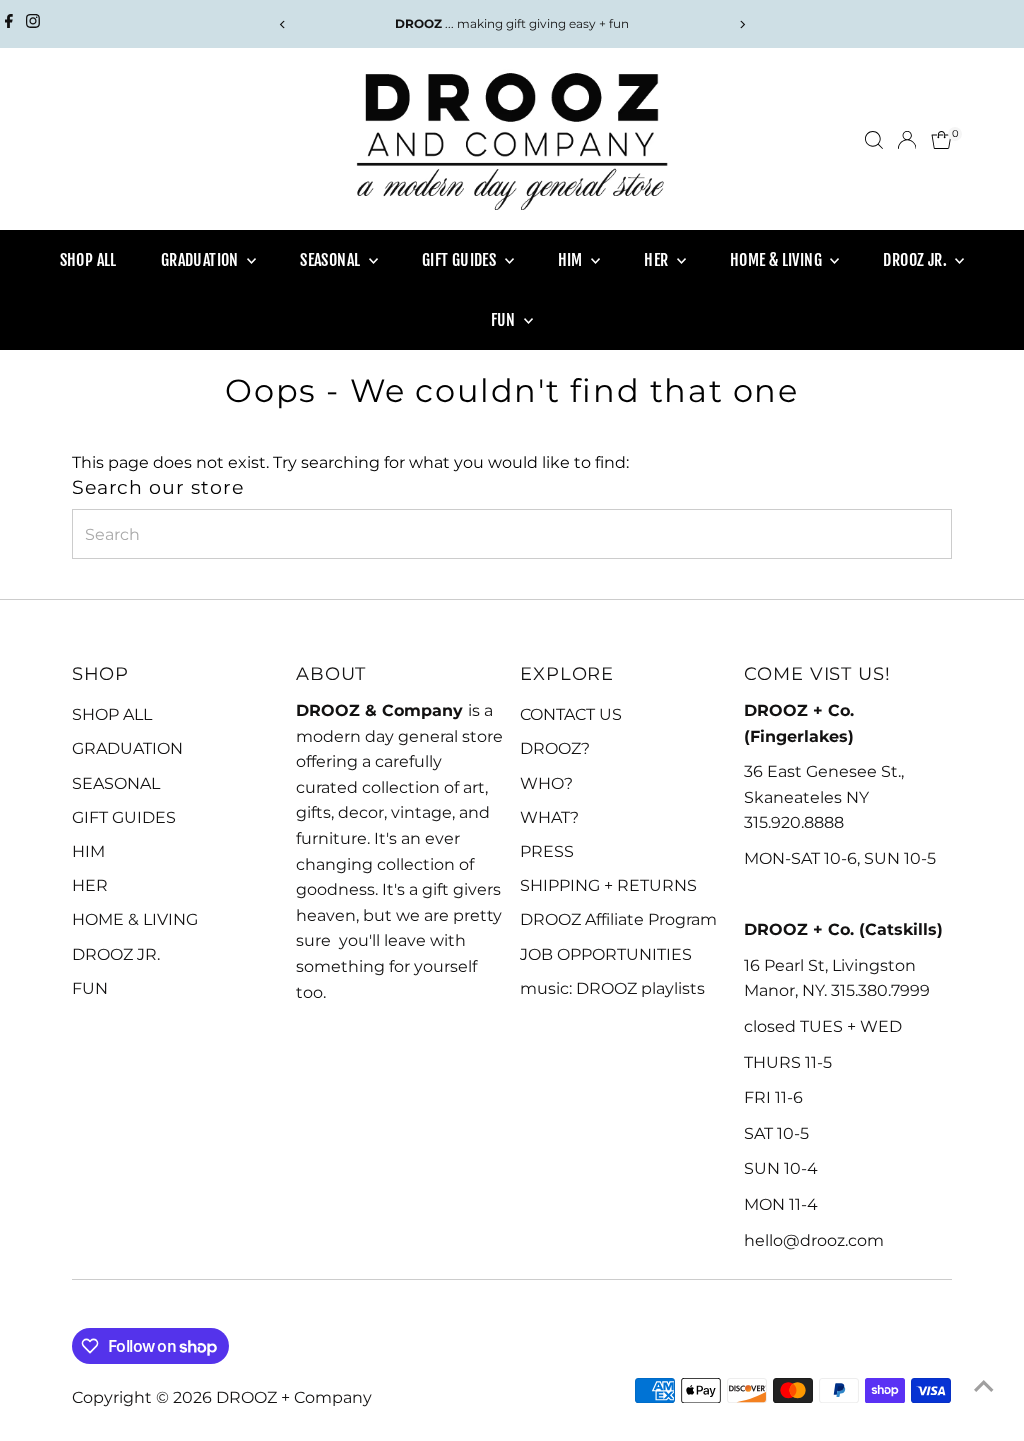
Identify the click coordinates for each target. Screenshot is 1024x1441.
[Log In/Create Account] (907, 140)
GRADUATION (201, 260)
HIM (572, 260)
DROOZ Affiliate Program (618, 919)
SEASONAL (332, 260)
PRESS (547, 851)
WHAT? (549, 817)
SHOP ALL (88, 260)
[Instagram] (33, 24)
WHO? (546, 783)
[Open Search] (874, 140)
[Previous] (282, 24)
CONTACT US (571, 714)
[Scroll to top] (984, 1386)
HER (658, 260)
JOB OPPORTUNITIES (606, 954)
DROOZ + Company (294, 1397)
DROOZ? (555, 748)
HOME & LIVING (778, 260)
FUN (505, 320)
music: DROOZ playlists (612, 988)
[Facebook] (9, 24)
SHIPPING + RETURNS (608, 885)
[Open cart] (941, 140)
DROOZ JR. (916, 260)
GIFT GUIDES (461, 260)
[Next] (741, 24)
